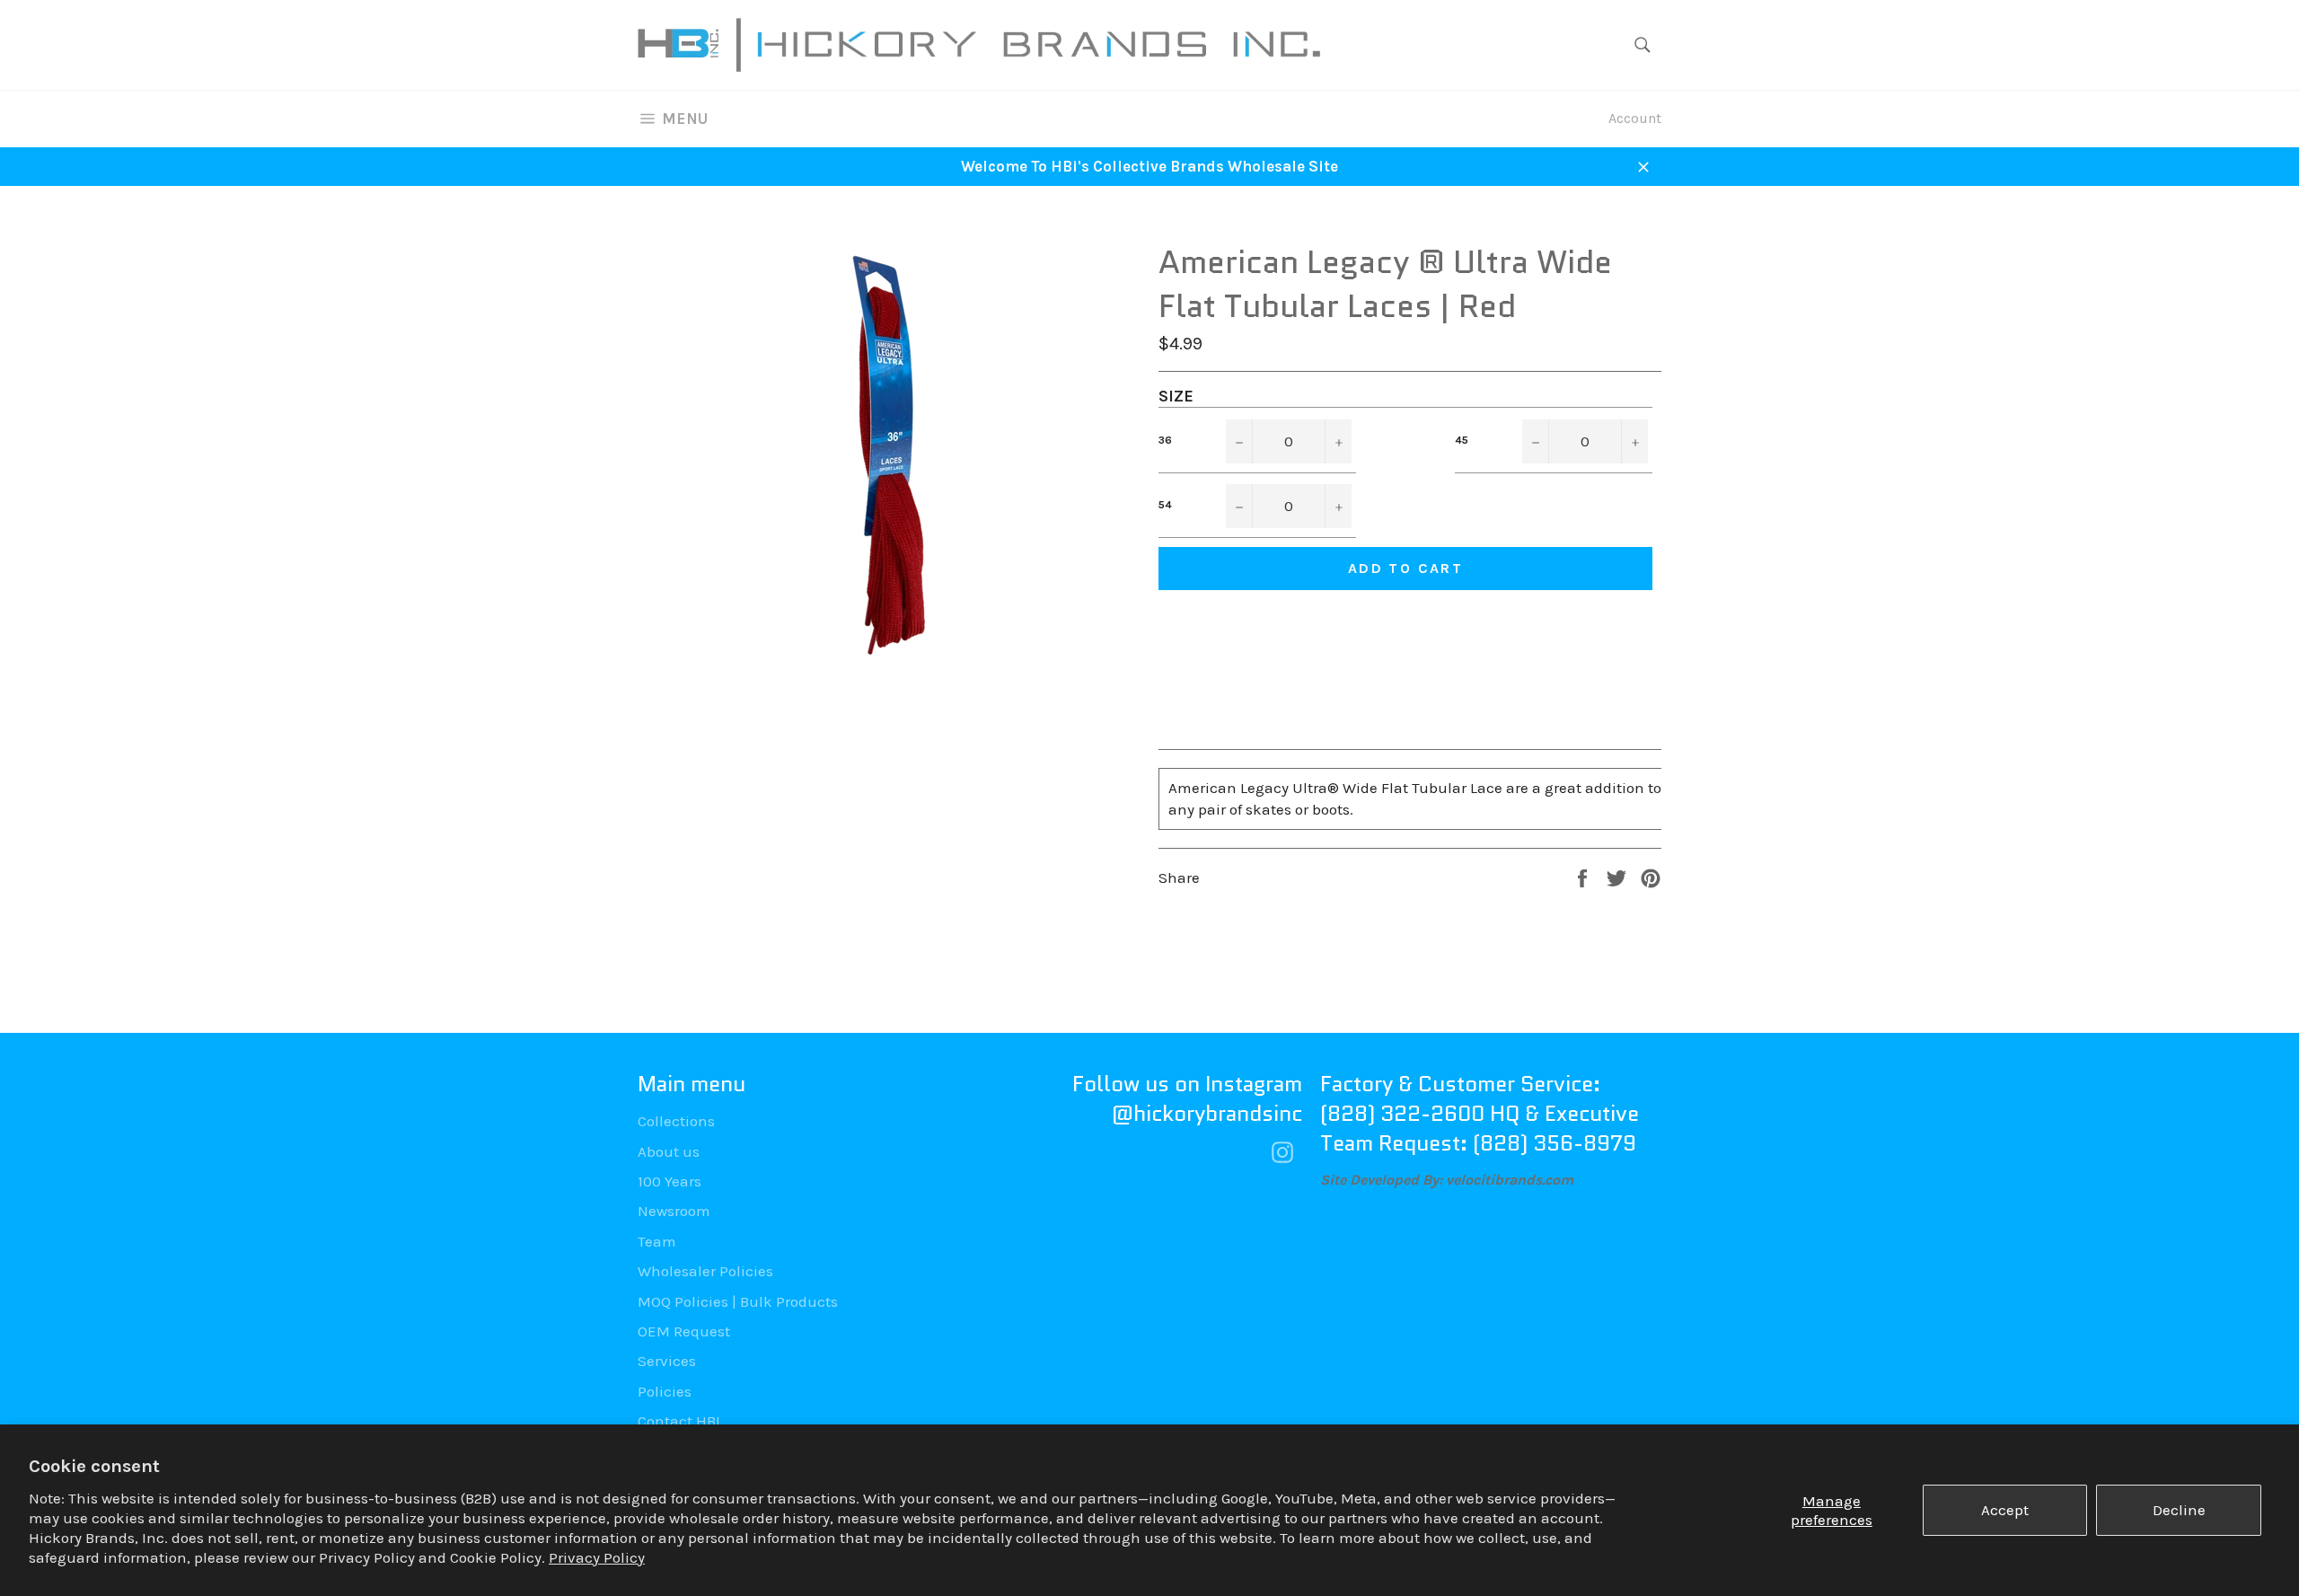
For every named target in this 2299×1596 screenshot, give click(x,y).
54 (1165, 505)
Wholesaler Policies (705, 1271)
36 (1165, 440)
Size (1176, 396)
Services (667, 1361)
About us (669, 1151)
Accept (2005, 1510)
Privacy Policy (597, 1557)
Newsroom (674, 1211)
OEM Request (684, 1331)
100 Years (669, 1181)
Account (1635, 118)
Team (657, 1241)
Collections (676, 1121)
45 (1462, 440)
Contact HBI (679, 1421)
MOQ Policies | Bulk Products (738, 1301)
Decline (2179, 1510)
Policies (665, 1391)
